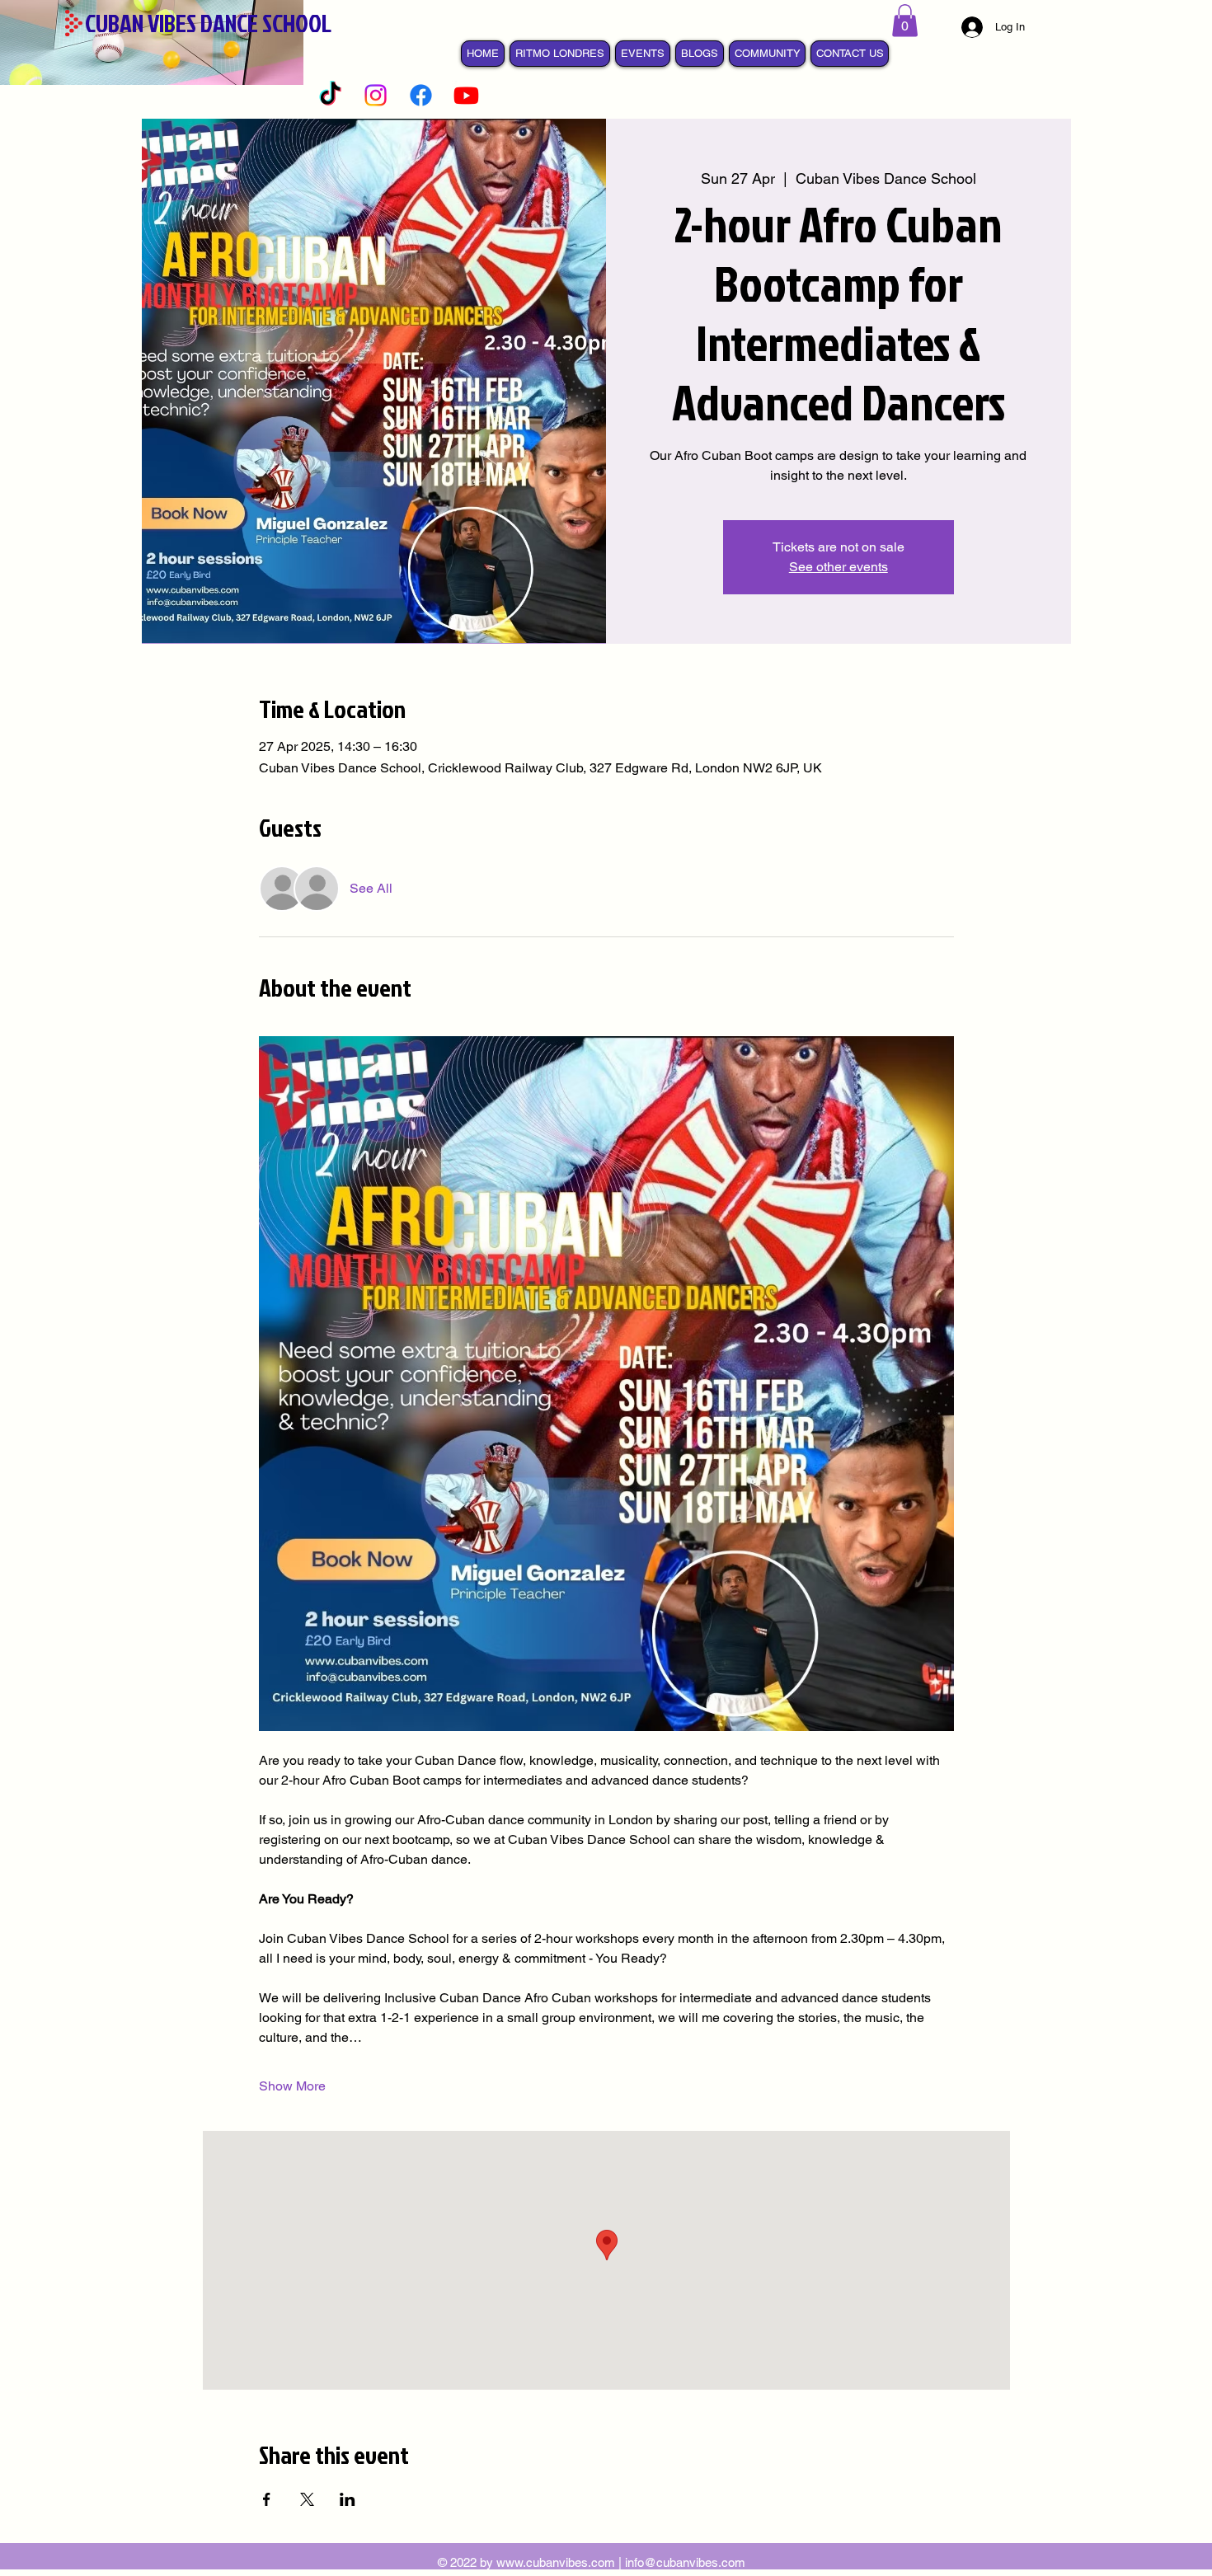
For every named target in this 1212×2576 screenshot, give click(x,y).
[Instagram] (376, 95)
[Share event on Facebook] (267, 2499)
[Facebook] (421, 95)
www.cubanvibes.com (556, 2562)
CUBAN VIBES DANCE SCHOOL (208, 23)
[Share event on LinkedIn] (348, 2499)
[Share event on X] (307, 2499)
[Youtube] (466, 95)
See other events (839, 567)
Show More (292, 2086)
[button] (905, 20)
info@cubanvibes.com (685, 2562)
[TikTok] (330, 95)
